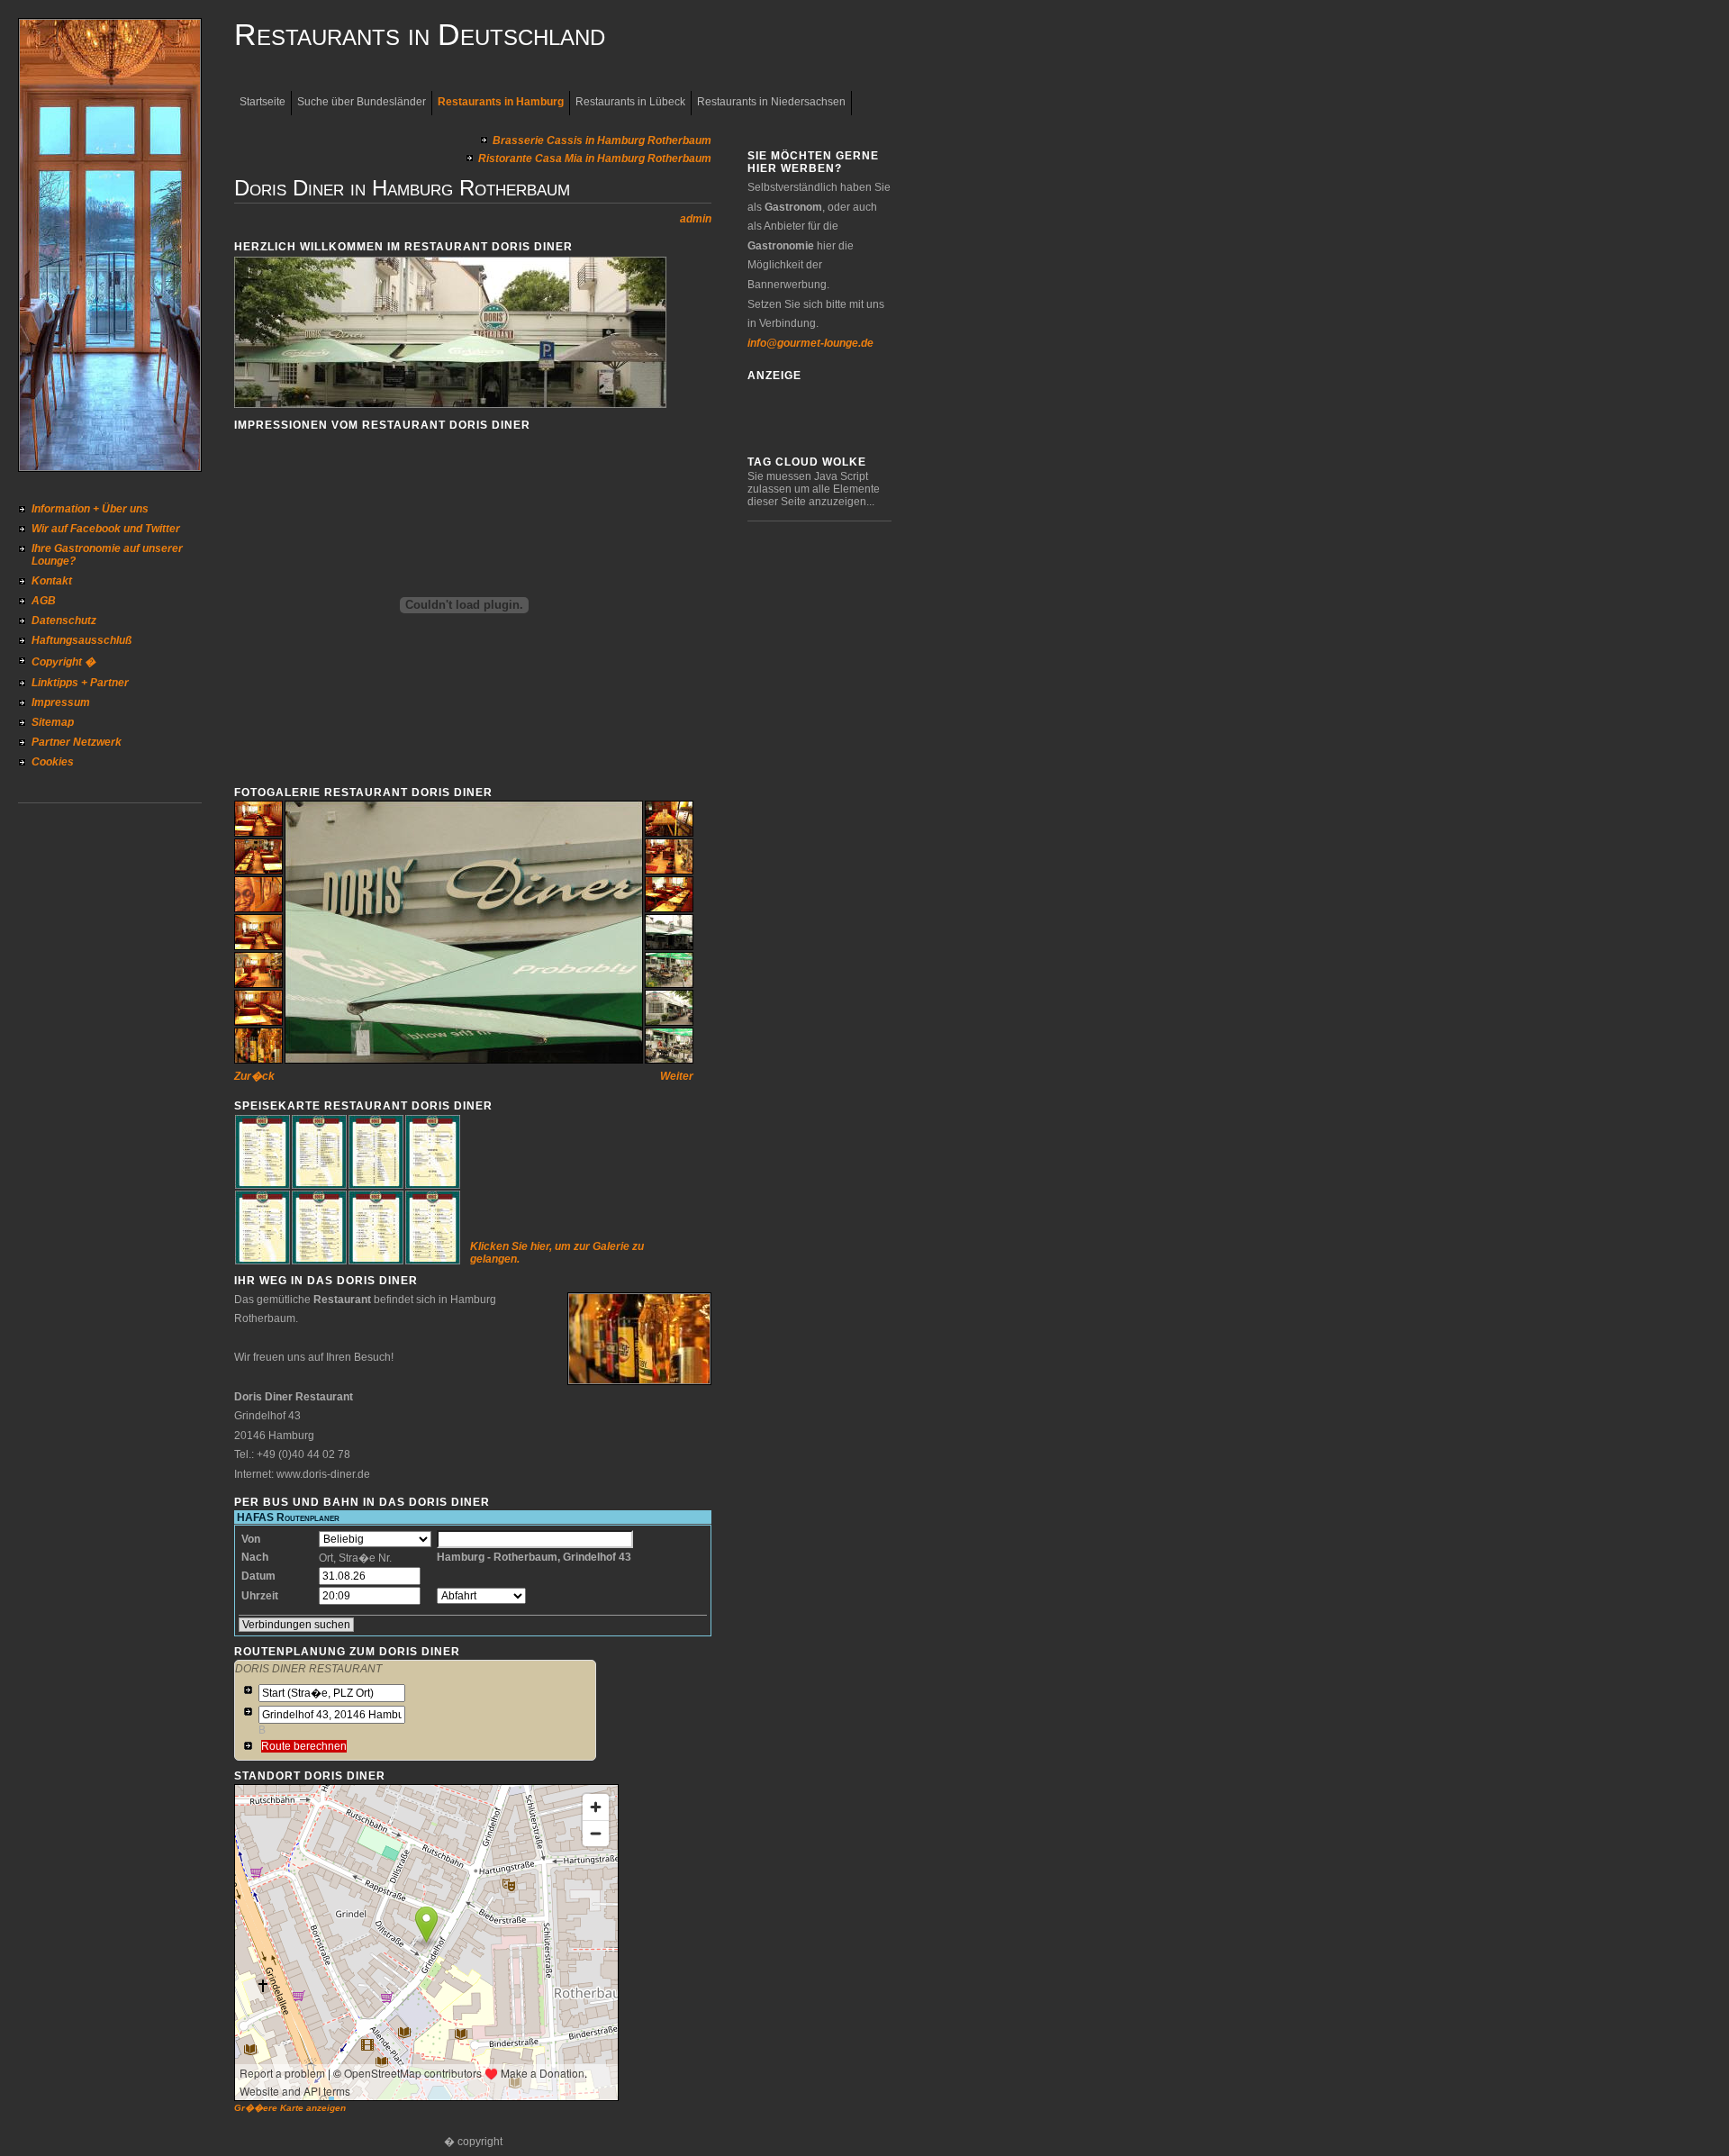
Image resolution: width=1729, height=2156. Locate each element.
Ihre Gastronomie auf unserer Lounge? (107, 555)
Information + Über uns (90, 509)
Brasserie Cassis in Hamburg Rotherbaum (602, 140)
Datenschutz (64, 621)
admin (696, 219)
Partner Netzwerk (77, 742)
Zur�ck (254, 1076)
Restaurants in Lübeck (630, 102)
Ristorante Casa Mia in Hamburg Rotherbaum (595, 159)
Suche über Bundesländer (362, 102)
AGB (44, 601)
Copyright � (63, 662)
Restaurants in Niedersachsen (771, 102)
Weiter (677, 1076)
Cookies (53, 762)
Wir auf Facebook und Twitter (106, 529)
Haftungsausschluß (81, 640)
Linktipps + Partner (80, 683)
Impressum (61, 702)
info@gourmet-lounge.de (810, 343)
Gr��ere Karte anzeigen (290, 2108)
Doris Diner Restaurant (308, 1669)
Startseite (263, 102)
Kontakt (52, 581)
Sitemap (53, 722)
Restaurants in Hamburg (501, 102)
